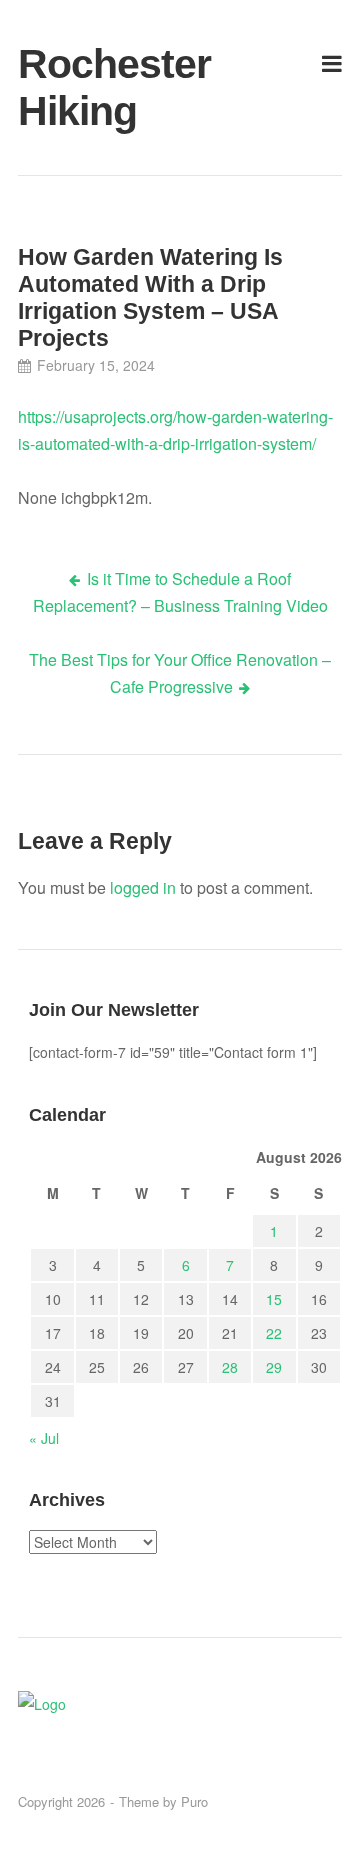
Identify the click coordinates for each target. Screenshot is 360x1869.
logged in (143, 887)
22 (274, 1333)
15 (274, 1299)
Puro (194, 1801)
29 (274, 1367)
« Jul (44, 1438)
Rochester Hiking (69, 87)
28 (230, 1367)
